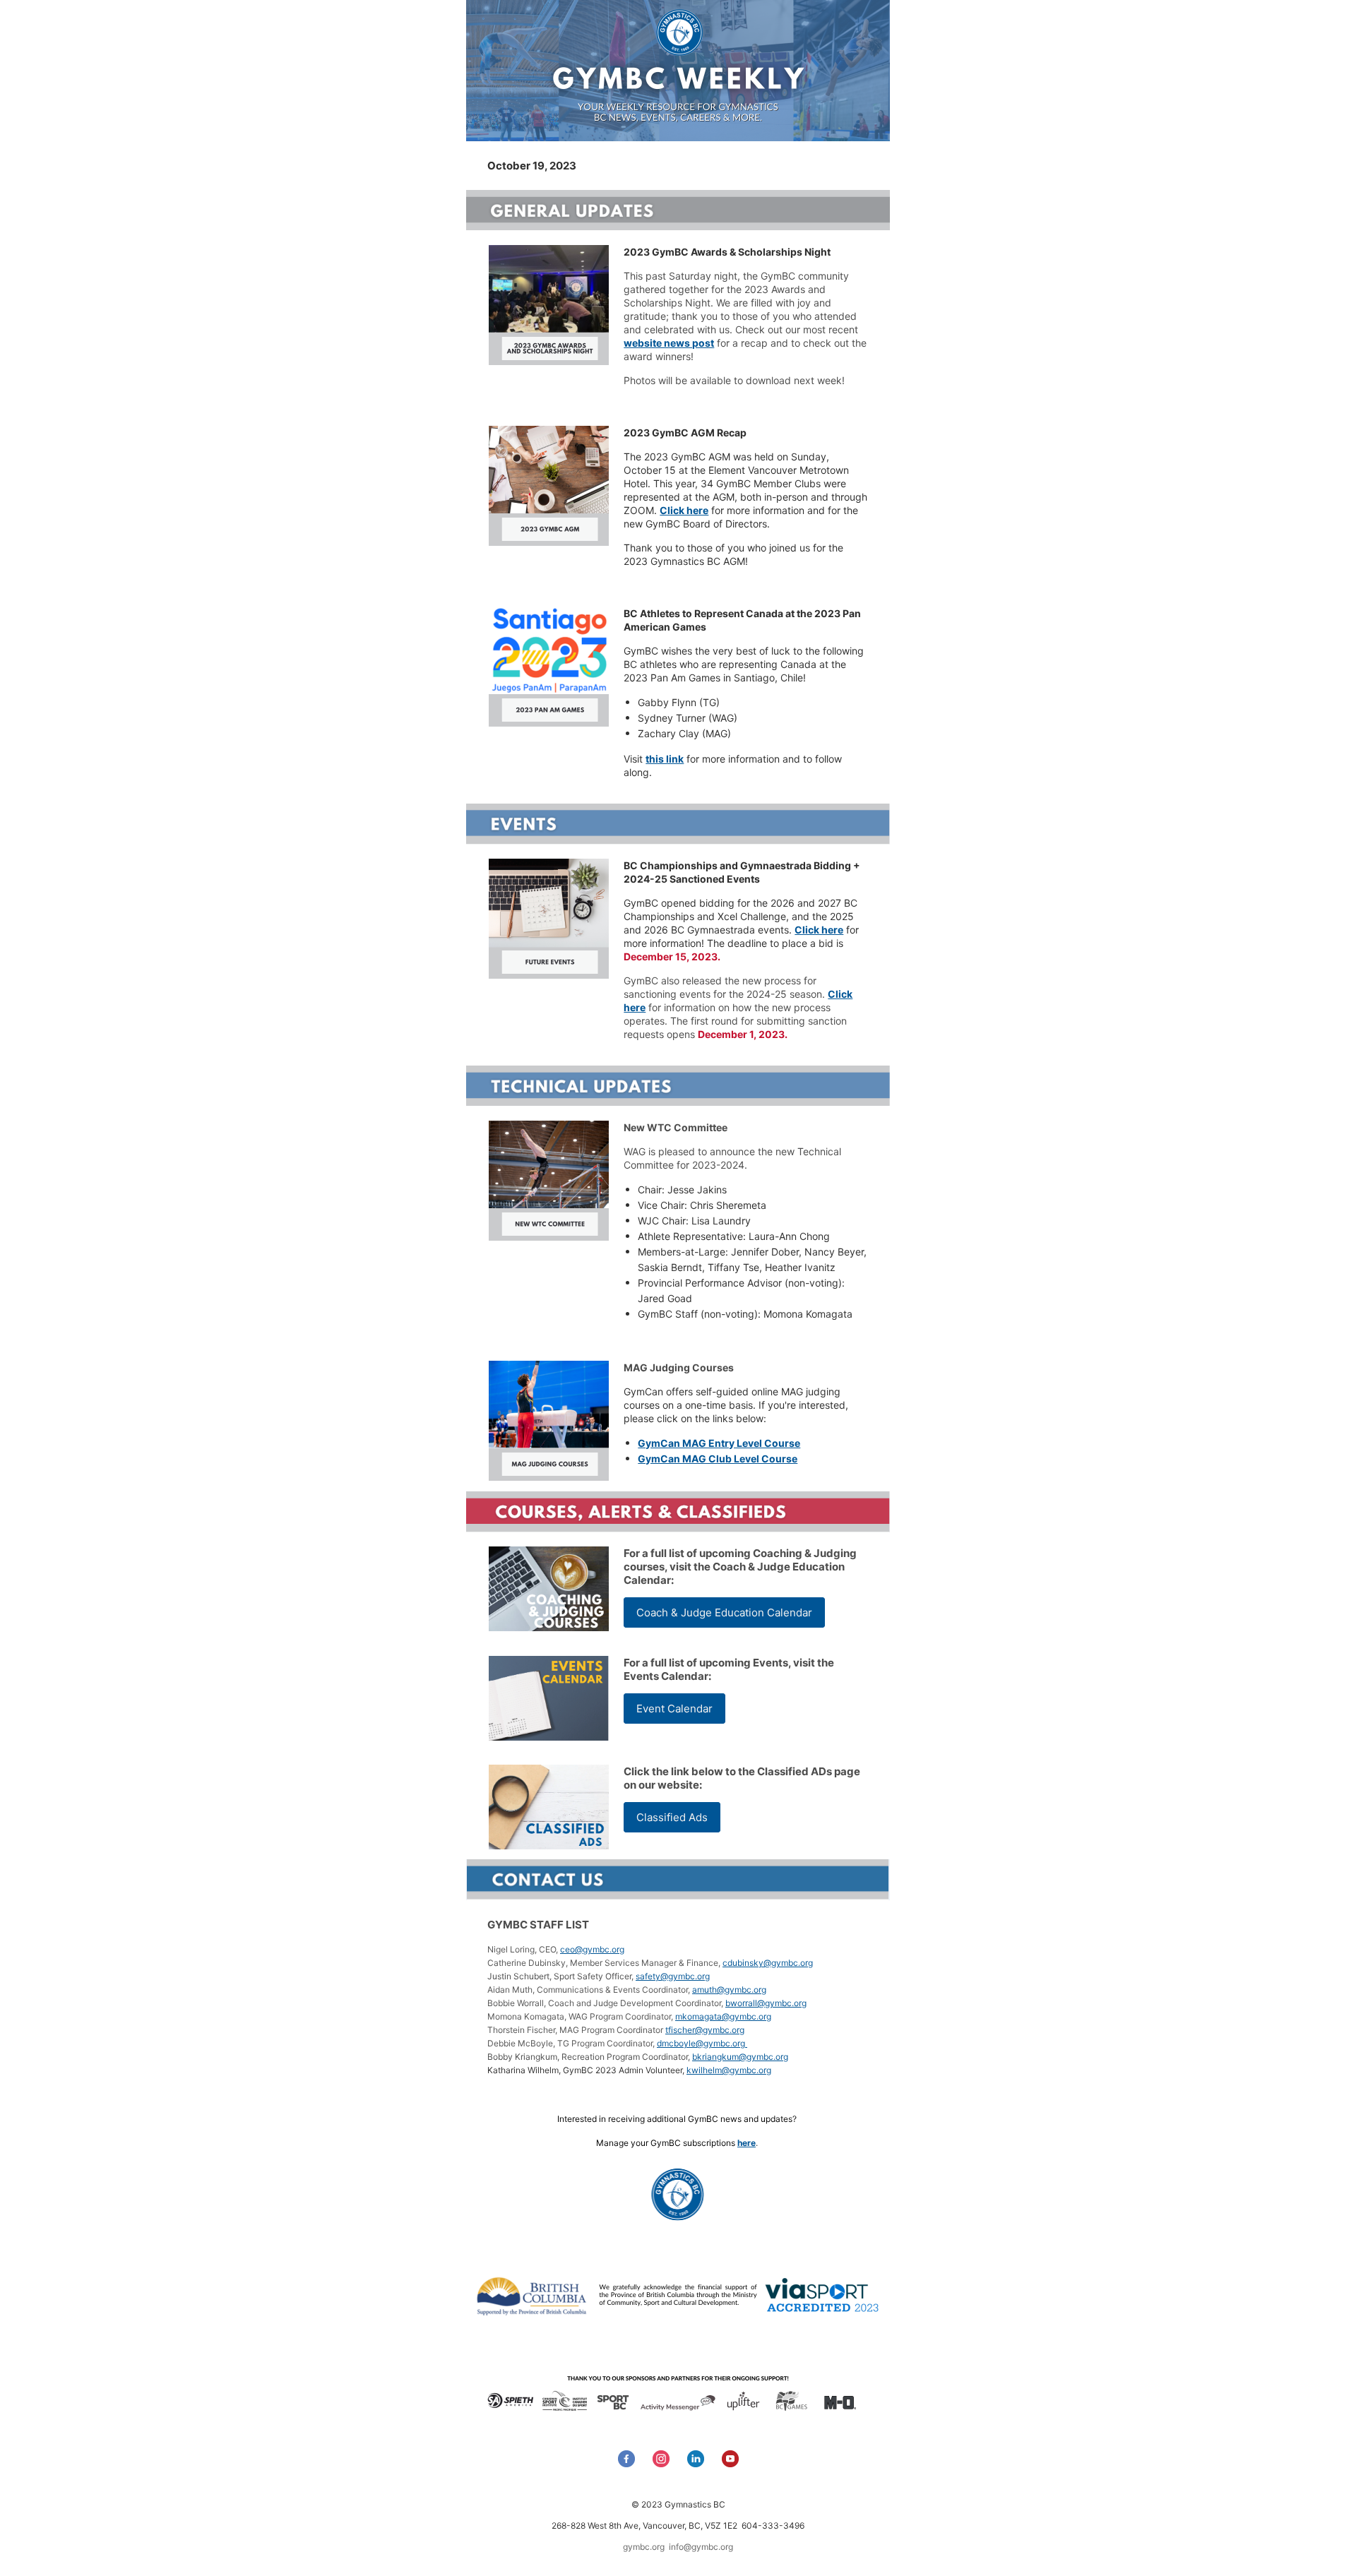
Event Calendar (674, 1709)
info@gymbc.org (701, 2547)
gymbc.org (644, 2547)
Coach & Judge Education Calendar (724, 1612)
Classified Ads (672, 1817)
